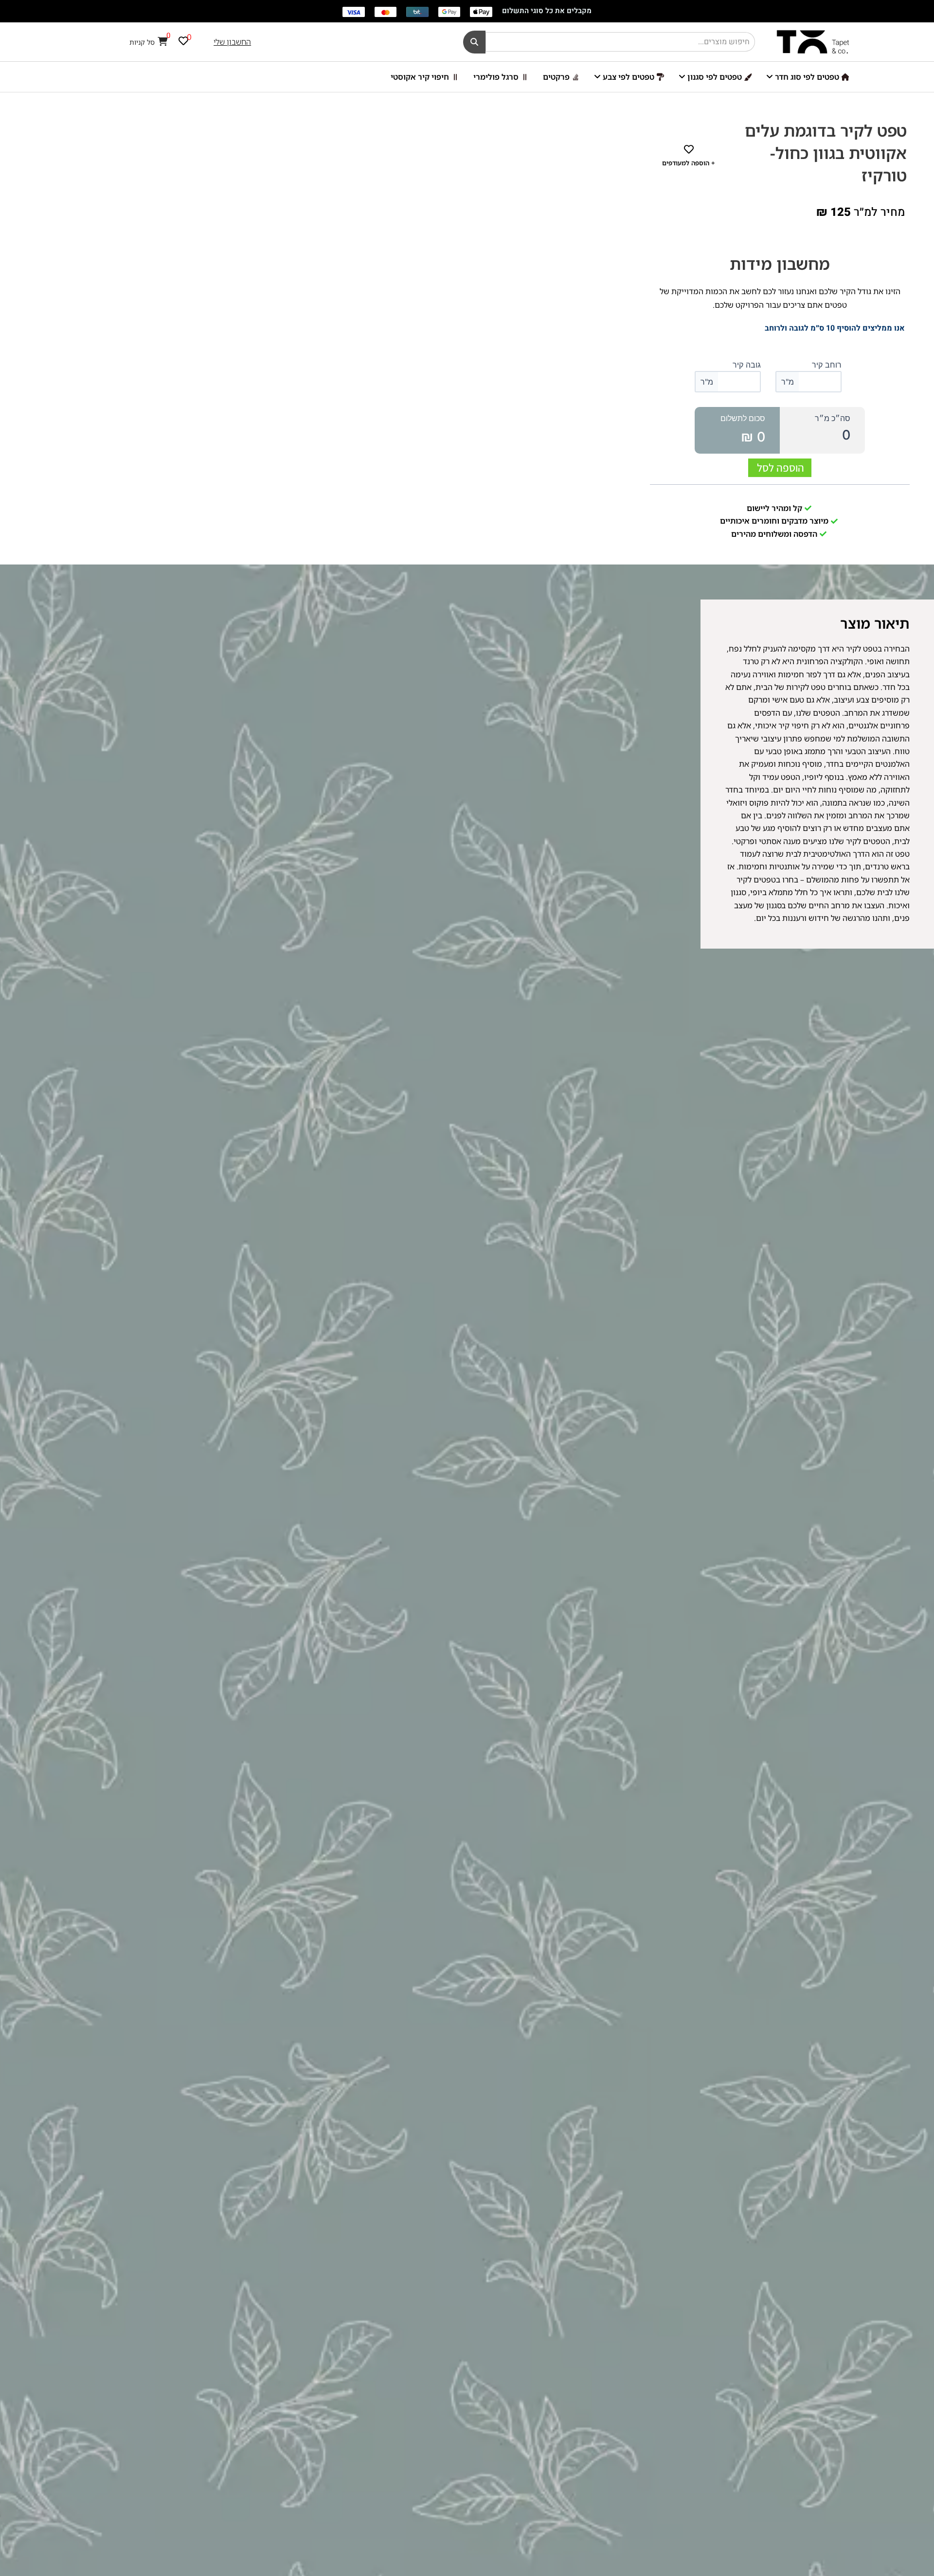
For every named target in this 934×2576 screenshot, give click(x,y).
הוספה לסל (781, 468)
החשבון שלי (232, 42)
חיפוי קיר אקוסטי (420, 77)
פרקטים (556, 77)
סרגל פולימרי (496, 77)
